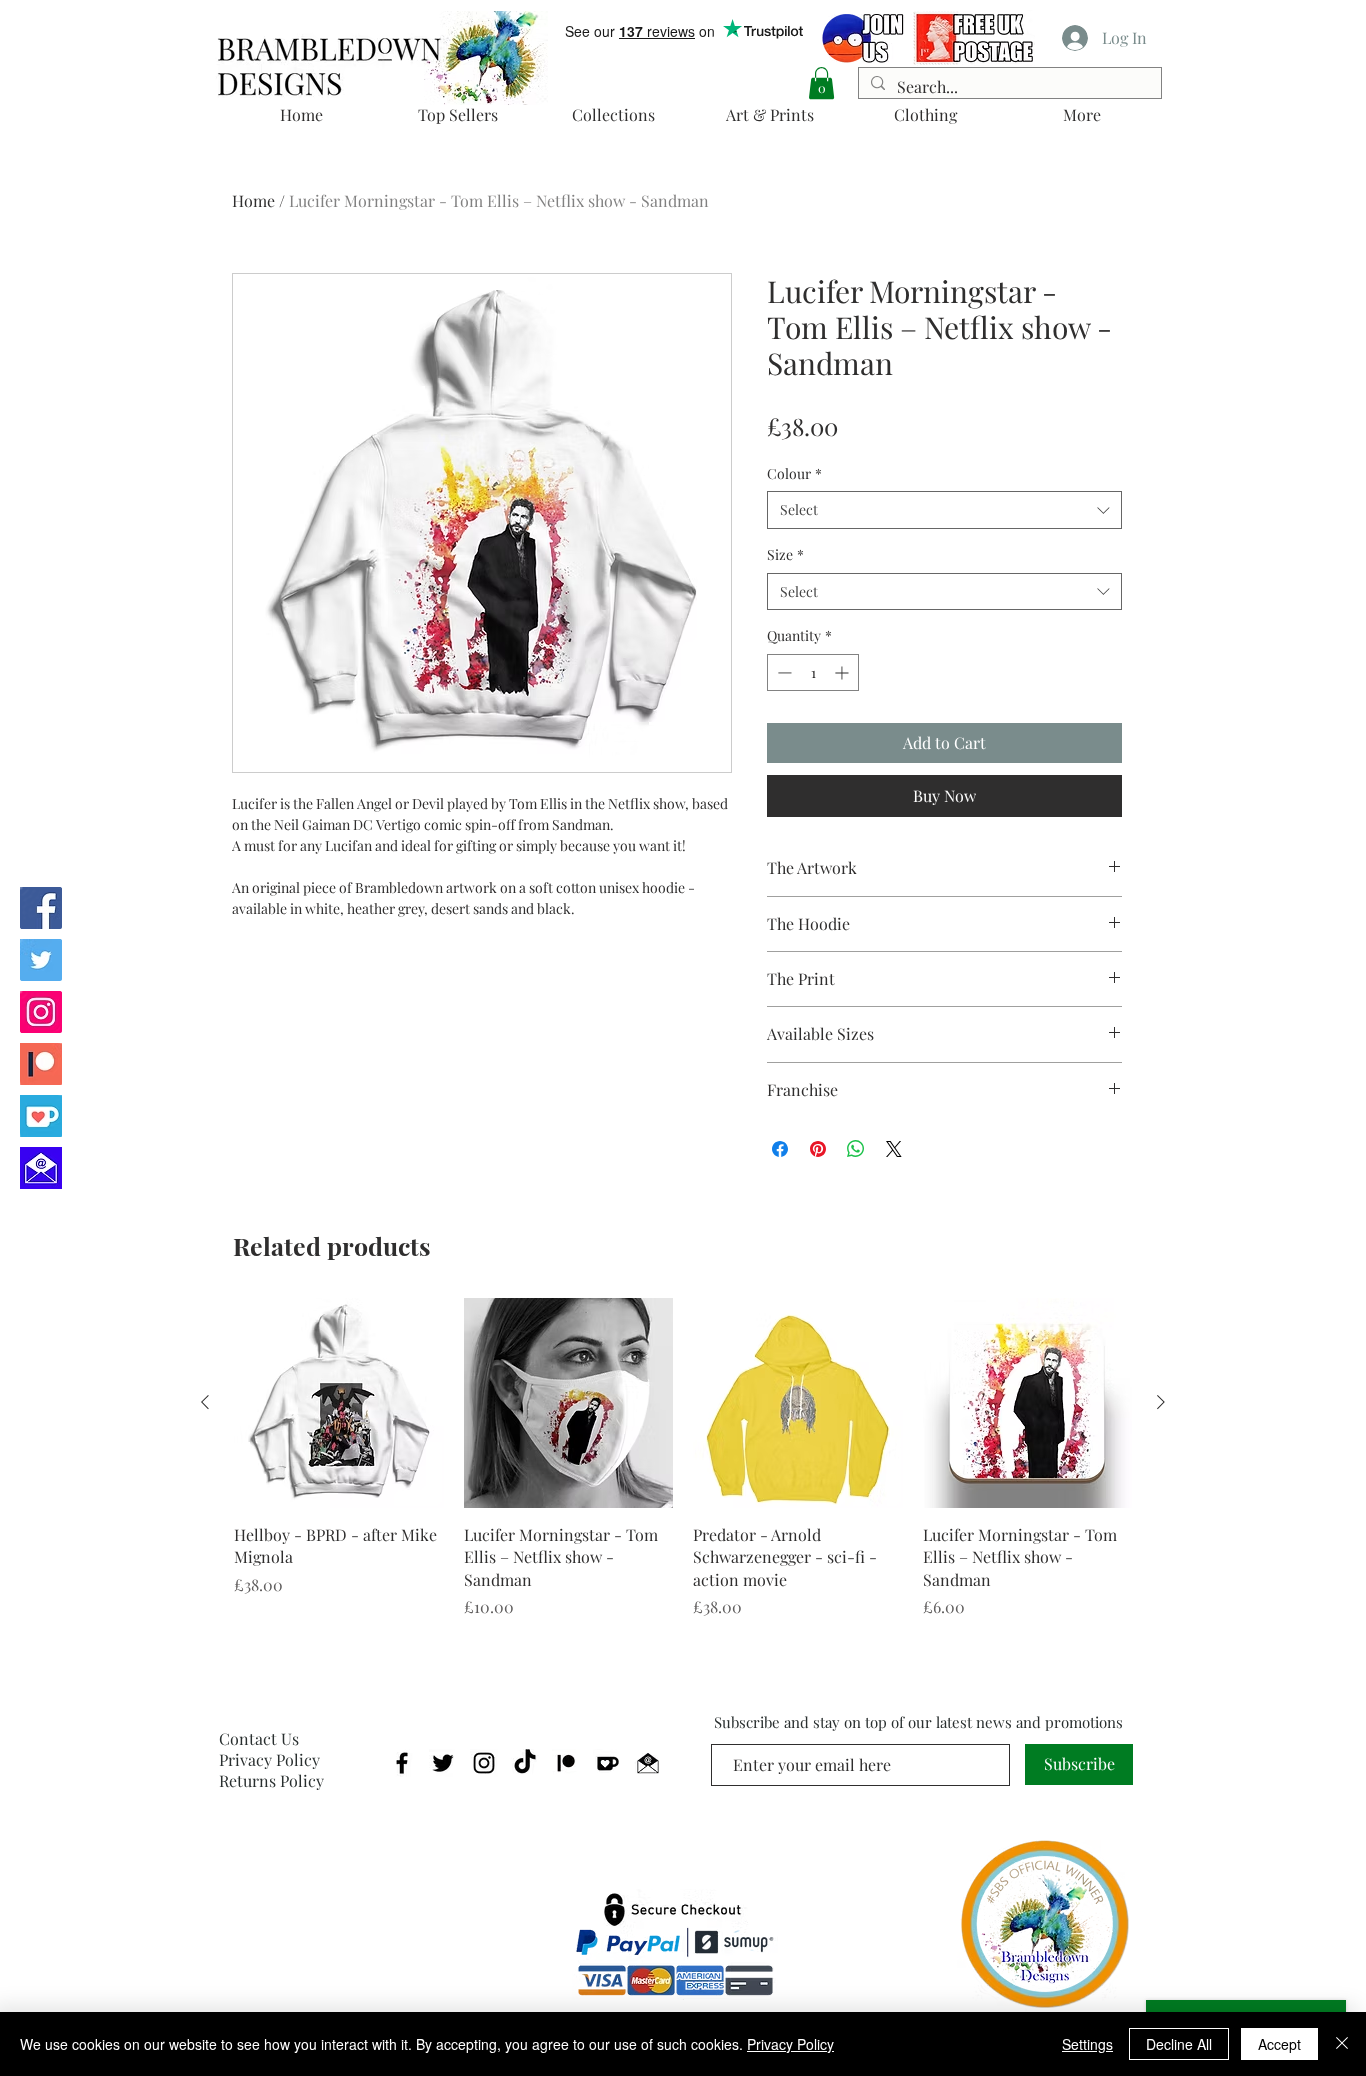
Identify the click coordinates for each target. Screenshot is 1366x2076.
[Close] (1342, 2044)
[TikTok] (525, 1763)
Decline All (1179, 2044)
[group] (683, 1458)
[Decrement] (782, 672)
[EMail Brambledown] (648, 1763)
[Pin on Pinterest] (818, 1149)
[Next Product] (1161, 1402)
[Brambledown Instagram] (41, 1012)
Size (785, 554)
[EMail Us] (41, 1168)
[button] (821, 83)
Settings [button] (1087, 2044)
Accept (1279, 2044)
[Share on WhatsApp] (856, 1149)
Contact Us (259, 1738)
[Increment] (843, 672)
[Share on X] (894, 1149)
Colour (794, 473)
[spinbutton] (813, 672)
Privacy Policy (269, 1759)
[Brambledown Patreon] (41, 1064)
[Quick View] (339, 1403)
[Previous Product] (205, 1402)
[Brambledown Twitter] (41, 960)
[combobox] (944, 510)
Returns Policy (271, 1780)
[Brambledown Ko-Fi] (41, 1116)
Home (253, 200)
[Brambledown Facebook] (41, 908)
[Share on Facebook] (780, 1149)
